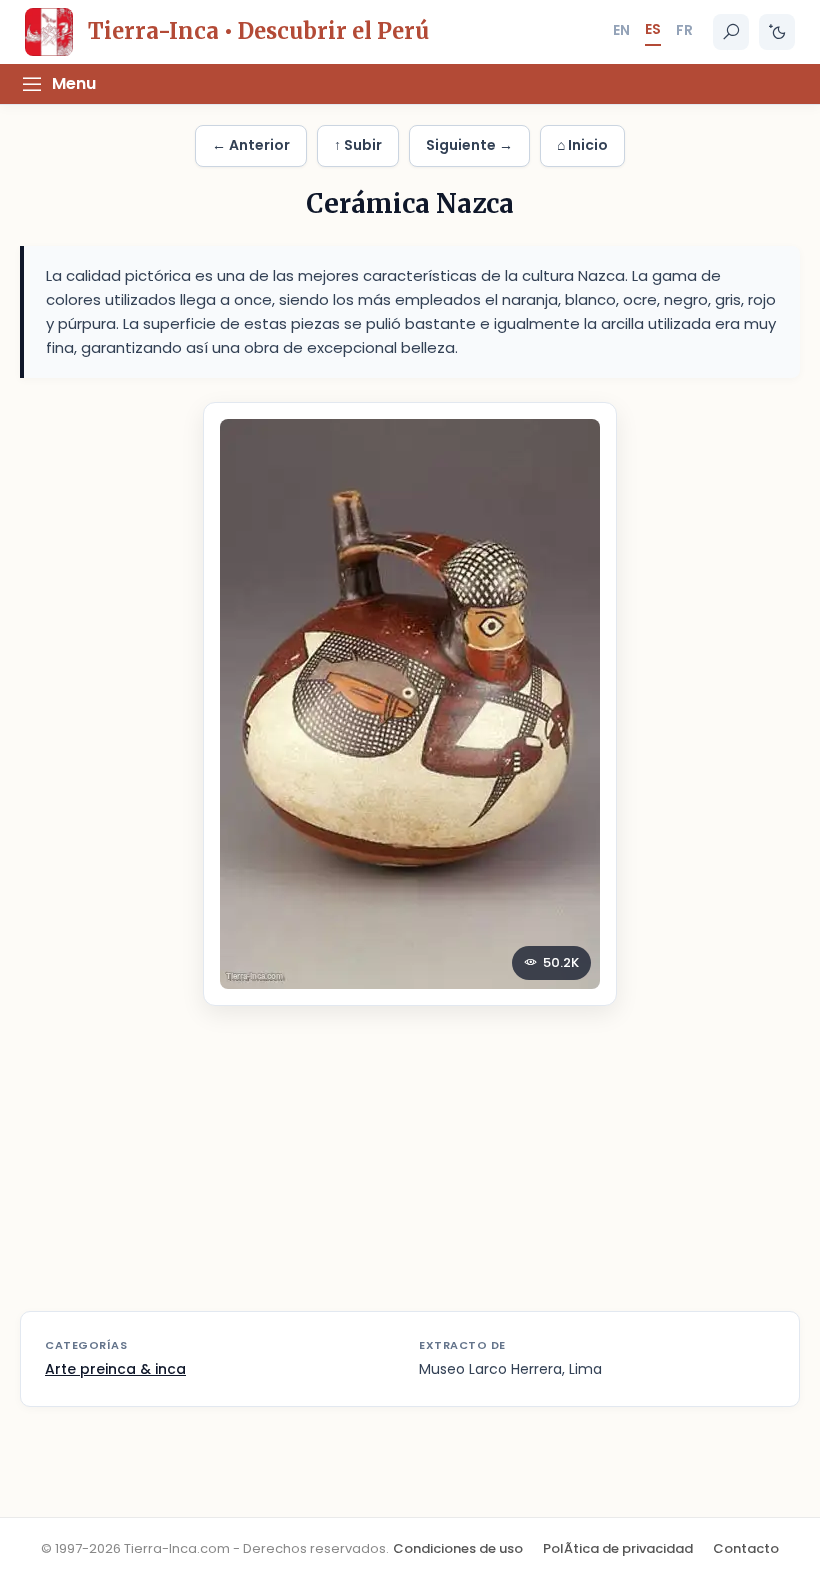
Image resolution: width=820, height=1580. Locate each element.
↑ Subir (358, 145)
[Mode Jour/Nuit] (777, 32)
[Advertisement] (410, 1171)
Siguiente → (469, 145)
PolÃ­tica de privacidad (618, 1548)
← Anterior (251, 145)
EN (621, 30)
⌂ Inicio (582, 145)
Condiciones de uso (458, 1548)
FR (684, 30)
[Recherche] (731, 32)
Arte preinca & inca (115, 1369)
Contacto (746, 1548)
